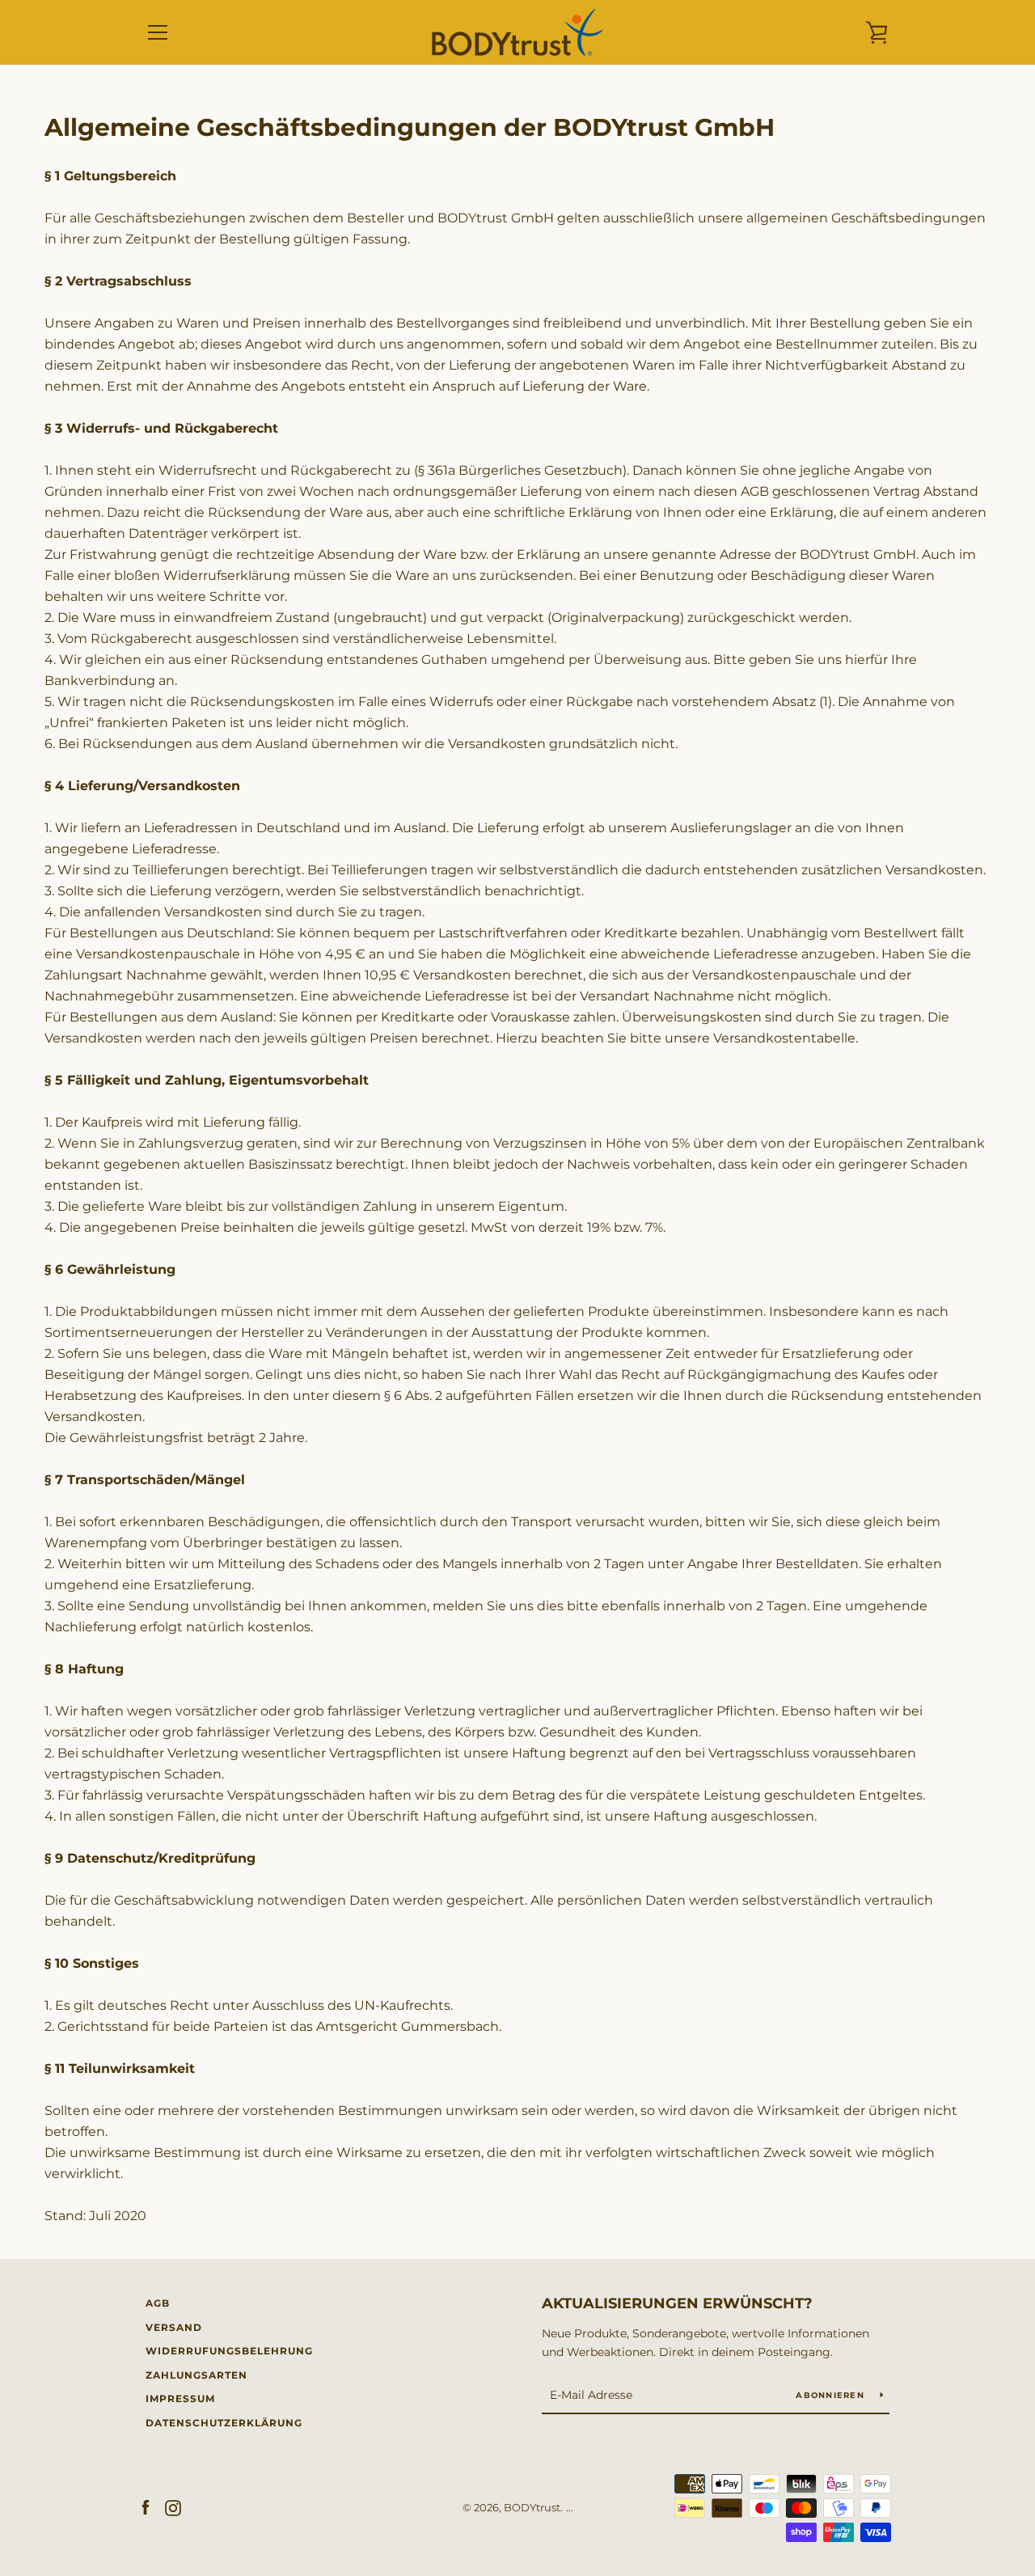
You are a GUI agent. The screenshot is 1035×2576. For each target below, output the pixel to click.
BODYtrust (532, 2508)
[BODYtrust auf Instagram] (173, 2507)
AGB (158, 2303)
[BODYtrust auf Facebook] (146, 2507)
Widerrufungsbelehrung (229, 2351)
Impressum (180, 2398)
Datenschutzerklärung (224, 2423)
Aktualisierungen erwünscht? (677, 2303)
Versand (174, 2327)
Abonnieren (832, 2395)
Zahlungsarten (196, 2375)
